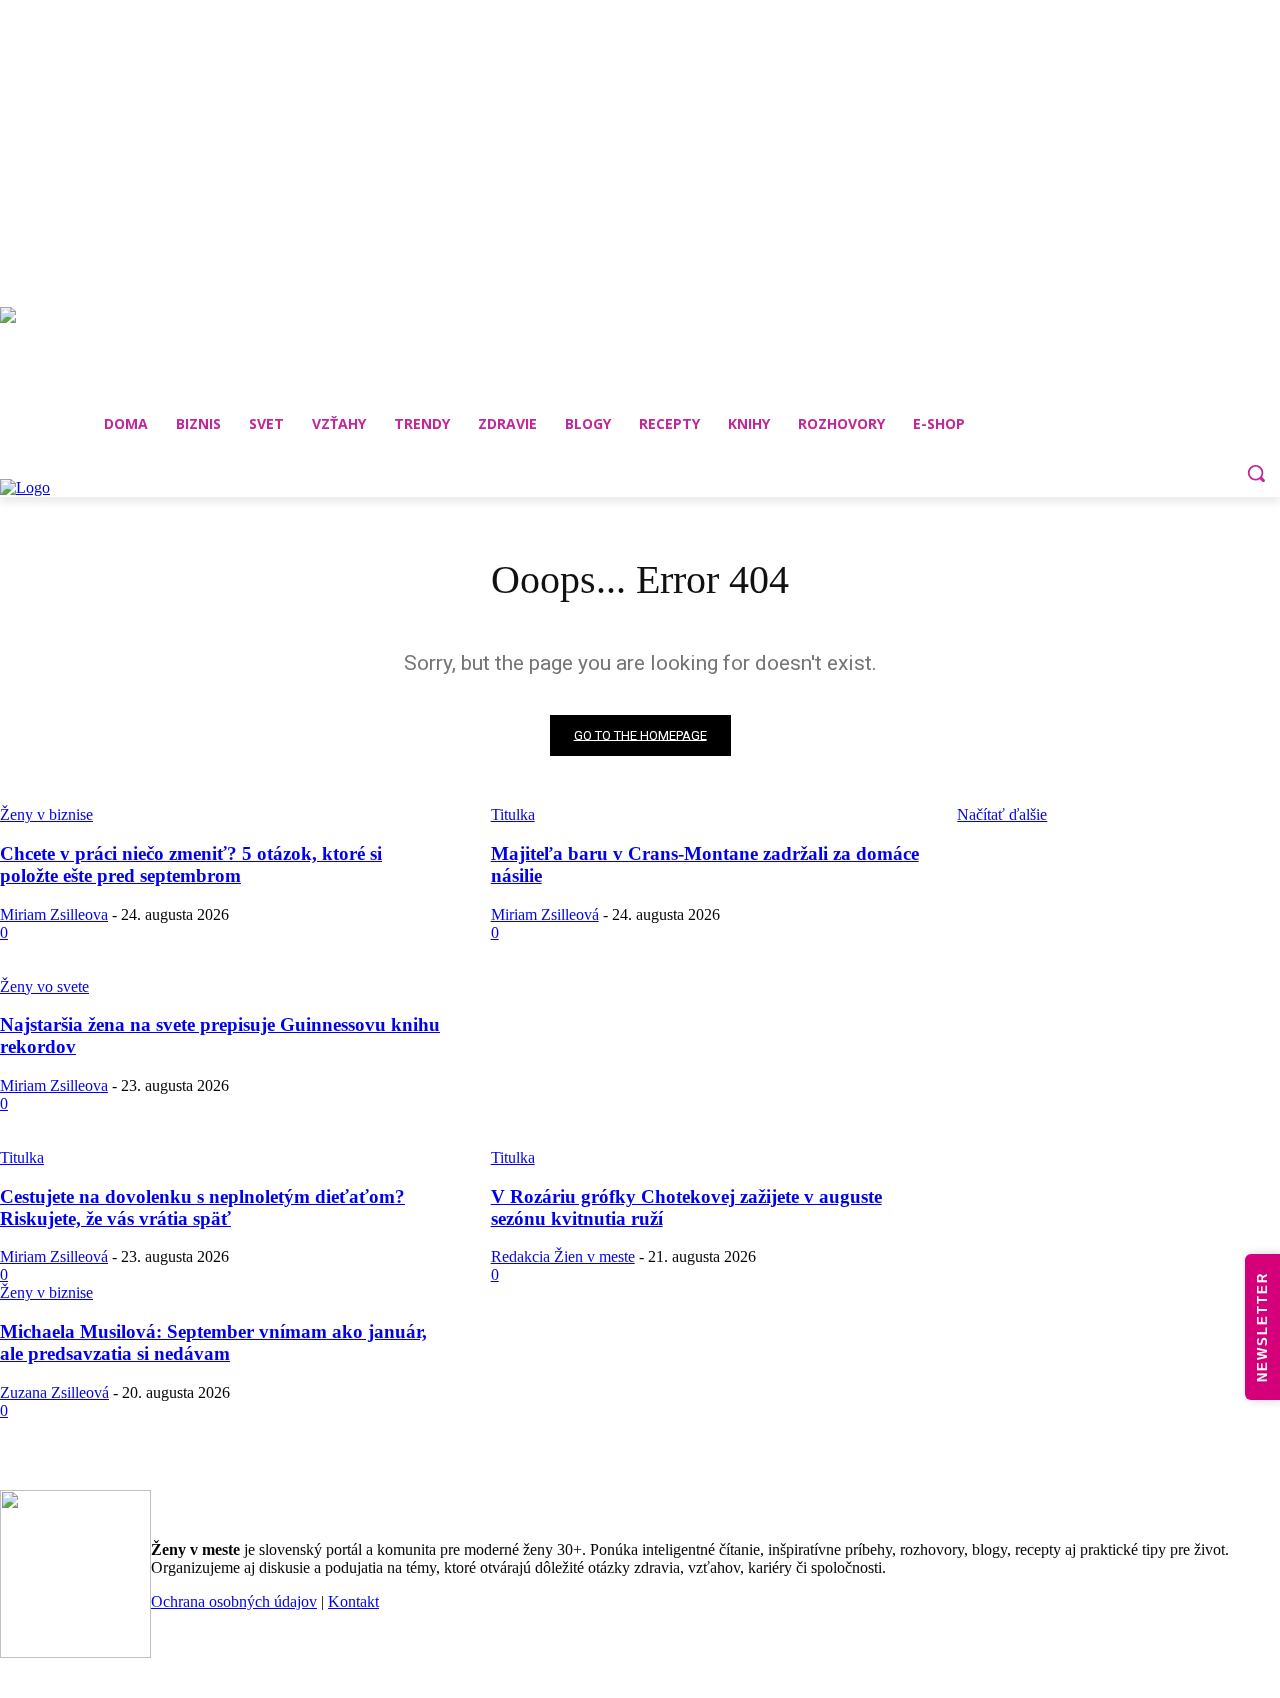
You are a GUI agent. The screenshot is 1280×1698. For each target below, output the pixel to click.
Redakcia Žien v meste (563, 1256)
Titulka (22, 1157)
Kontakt (353, 1601)
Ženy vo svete (44, 986)
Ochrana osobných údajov (234, 1601)
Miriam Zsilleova (54, 914)
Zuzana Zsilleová (54, 1392)
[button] (1256, 473)
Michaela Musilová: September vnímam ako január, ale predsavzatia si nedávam (213, 1342)
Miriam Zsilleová (545, 914)
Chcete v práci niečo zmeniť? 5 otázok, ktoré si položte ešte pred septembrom (191, 864)
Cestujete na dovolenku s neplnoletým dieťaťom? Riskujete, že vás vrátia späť (202, 1207)
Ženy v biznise (46, 1292)
